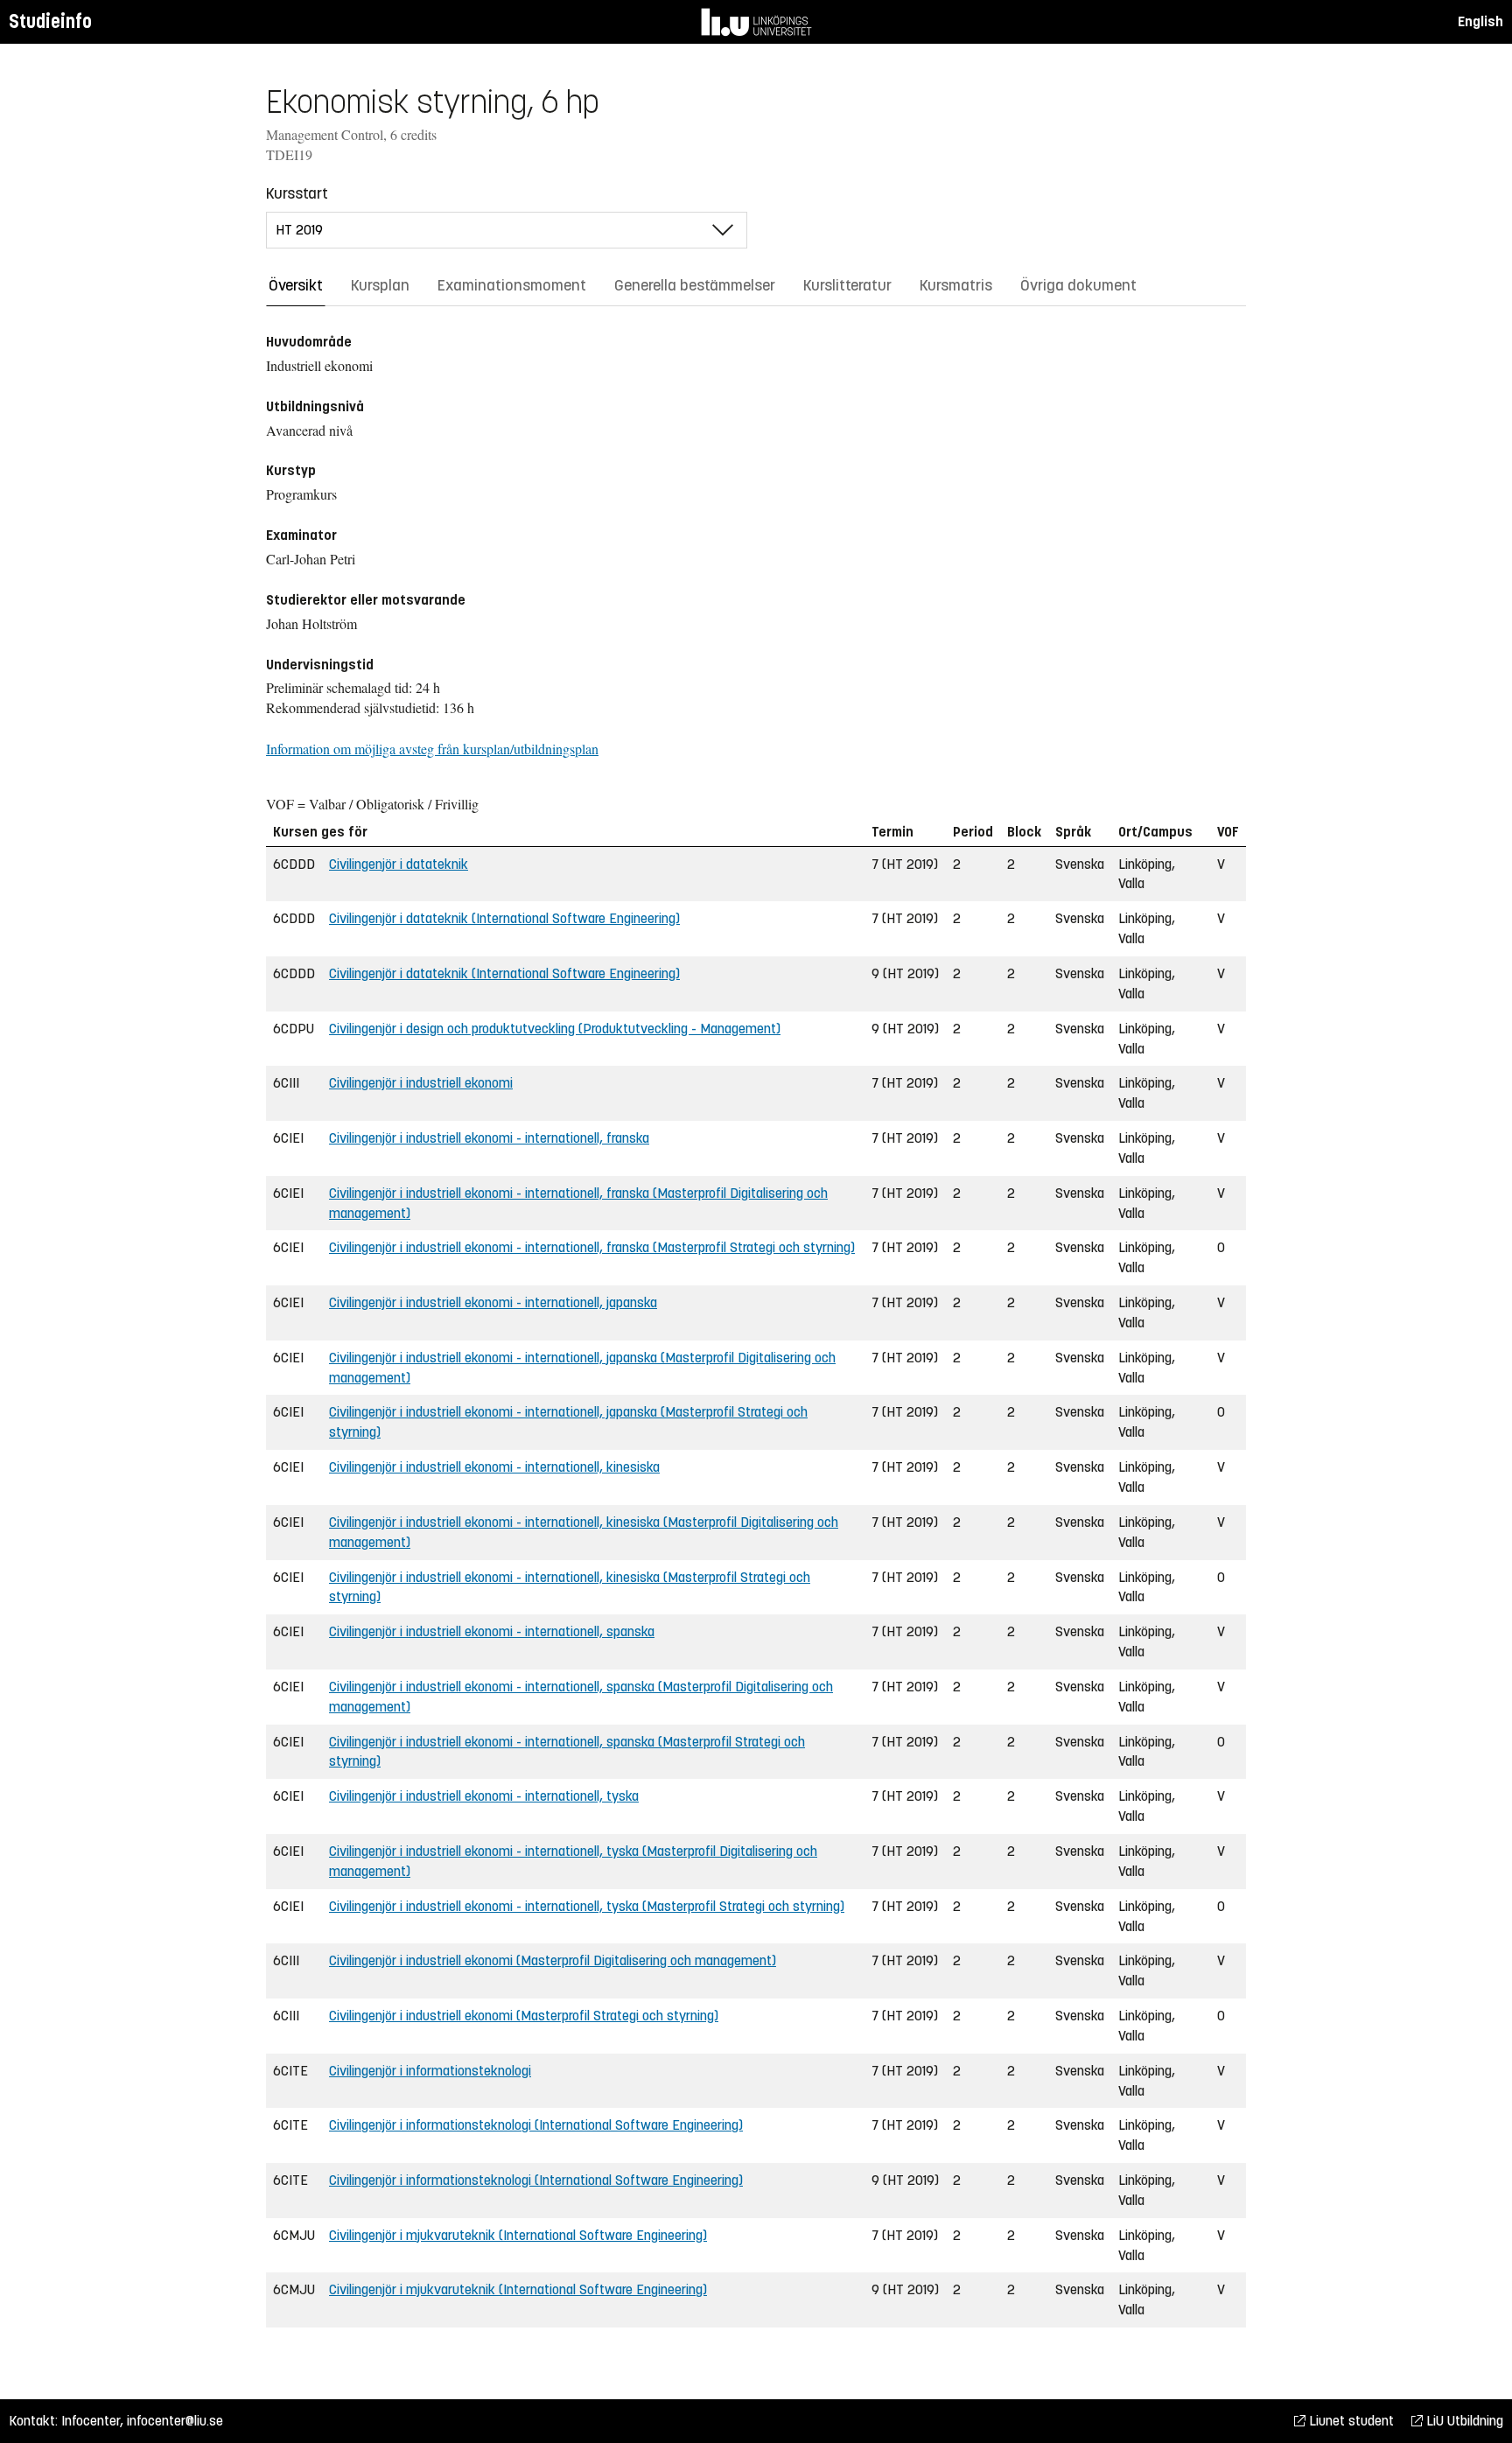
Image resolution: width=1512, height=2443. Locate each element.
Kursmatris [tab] (956, 285)
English (1480, 21)
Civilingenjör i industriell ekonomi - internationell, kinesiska (494, 1467)
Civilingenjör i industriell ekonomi (421, 1083)
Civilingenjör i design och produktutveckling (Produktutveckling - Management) (555, 1029)
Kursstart (297, 193)
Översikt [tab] (296, 285)
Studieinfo (50, 21)
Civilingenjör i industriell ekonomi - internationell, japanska (493, 1302)
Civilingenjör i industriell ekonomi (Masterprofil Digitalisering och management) (553, 1960)
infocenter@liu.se (175, 2421)
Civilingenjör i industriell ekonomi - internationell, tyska (484, 1796)
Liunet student (1350, 2421)
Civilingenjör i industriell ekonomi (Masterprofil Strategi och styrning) (524, 2016)
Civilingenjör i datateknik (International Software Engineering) (504, 918)
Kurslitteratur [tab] (847, 285)
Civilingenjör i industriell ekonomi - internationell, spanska (492, 1631)
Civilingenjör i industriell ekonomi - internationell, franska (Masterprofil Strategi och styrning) (592, 1247)
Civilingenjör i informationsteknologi (430, 2071)
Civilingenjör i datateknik (399, 864)
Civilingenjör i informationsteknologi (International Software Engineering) (536, 2125)
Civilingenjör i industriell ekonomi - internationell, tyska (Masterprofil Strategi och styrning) (587, 1906)
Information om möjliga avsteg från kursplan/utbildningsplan (432, 749)
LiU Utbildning (1463, 2421)
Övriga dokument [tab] (1078, 285)
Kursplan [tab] (380, 285)
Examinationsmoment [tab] (512, 285)
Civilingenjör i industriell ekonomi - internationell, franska (489, 1138)
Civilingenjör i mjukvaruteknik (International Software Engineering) (518, 2235)
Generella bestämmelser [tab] (695, 285)
